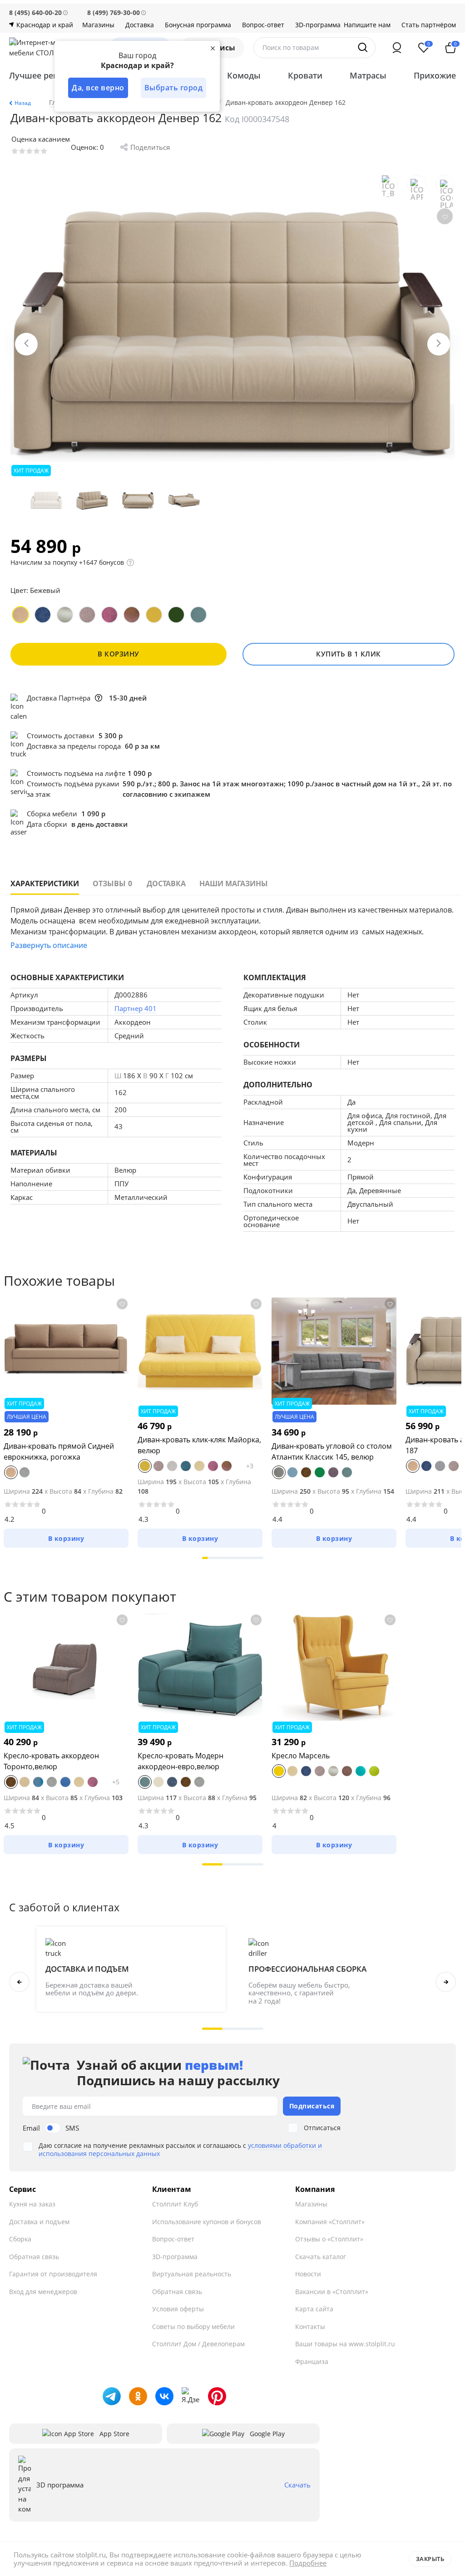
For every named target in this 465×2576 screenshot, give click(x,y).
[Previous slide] (26, 344)
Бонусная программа (198, 25)
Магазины (98, 25)
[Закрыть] (213, 48)
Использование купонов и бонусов (207, 2222)
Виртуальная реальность (192, 2274)
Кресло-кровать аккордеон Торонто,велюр (51, 1761)
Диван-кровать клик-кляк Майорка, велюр (199, 1445)
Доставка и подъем (39, 2222)
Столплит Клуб (175, 2204)
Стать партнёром (429, 25)
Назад (23, 103)
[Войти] (397, 48)
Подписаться (312, 2106)
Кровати (305, 75)
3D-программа (318, 25)
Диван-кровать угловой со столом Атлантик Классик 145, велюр (332, 1451)
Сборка (20, 2239)
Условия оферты (178, 2309)
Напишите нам (367, 25)
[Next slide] (439, 344)
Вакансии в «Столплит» (332, 2292)
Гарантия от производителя (53, 2274)
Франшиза (312, 2361)
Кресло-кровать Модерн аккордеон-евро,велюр (181, 1761)
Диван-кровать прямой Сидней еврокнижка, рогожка (59, 1451)
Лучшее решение (45, 75)
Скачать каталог (321, 2257)
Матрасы (368, 75)
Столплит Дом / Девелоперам (198, 2344)
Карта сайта (314, 2309)
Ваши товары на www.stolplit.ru (345, 2344)
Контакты (310, 2327)
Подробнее (308, 2563)
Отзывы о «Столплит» (329, 2239)
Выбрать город (174, 88)
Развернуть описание (49, 945)
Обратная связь (34, 2257)
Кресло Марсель (301, 1756)
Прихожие (435, 75)
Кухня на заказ (32, 2204)
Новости (308, 2274)
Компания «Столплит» (330, 2222)
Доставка (140, 25)
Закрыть (430, 2559)
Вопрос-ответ (263, 25)
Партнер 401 (136, 1008)
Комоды (244, 75)
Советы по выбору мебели (193, 2327)
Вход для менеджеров (43, 2292)
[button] (205, 1558)
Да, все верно (98, 88)
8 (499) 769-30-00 (114, 12)
